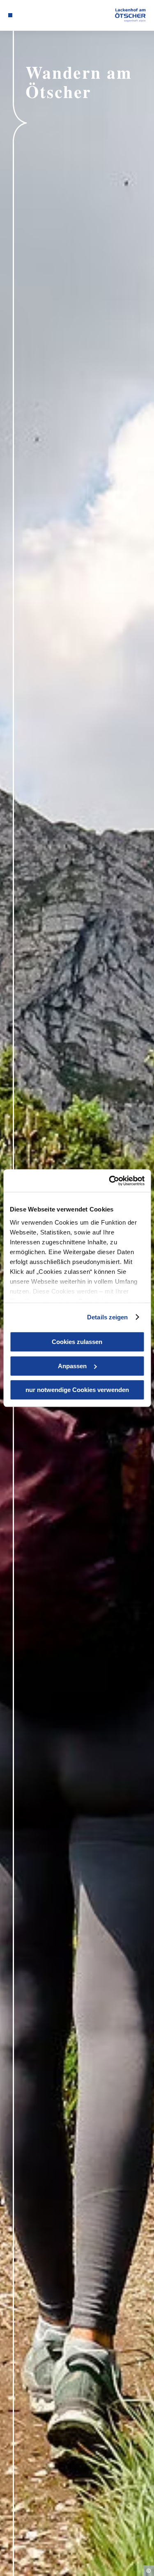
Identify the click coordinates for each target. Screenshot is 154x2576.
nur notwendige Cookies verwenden (77, 1390)
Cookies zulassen (77, 1342)
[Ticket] (23, 15)
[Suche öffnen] (41, 15)
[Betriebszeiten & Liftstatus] (35, 15)
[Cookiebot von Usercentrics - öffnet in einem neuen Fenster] (110, 1181)
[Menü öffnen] (10, 15)
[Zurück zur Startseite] (130, 15)
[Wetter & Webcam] (29, 15)
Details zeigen (107, 1317)
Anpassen (72, 1366)
